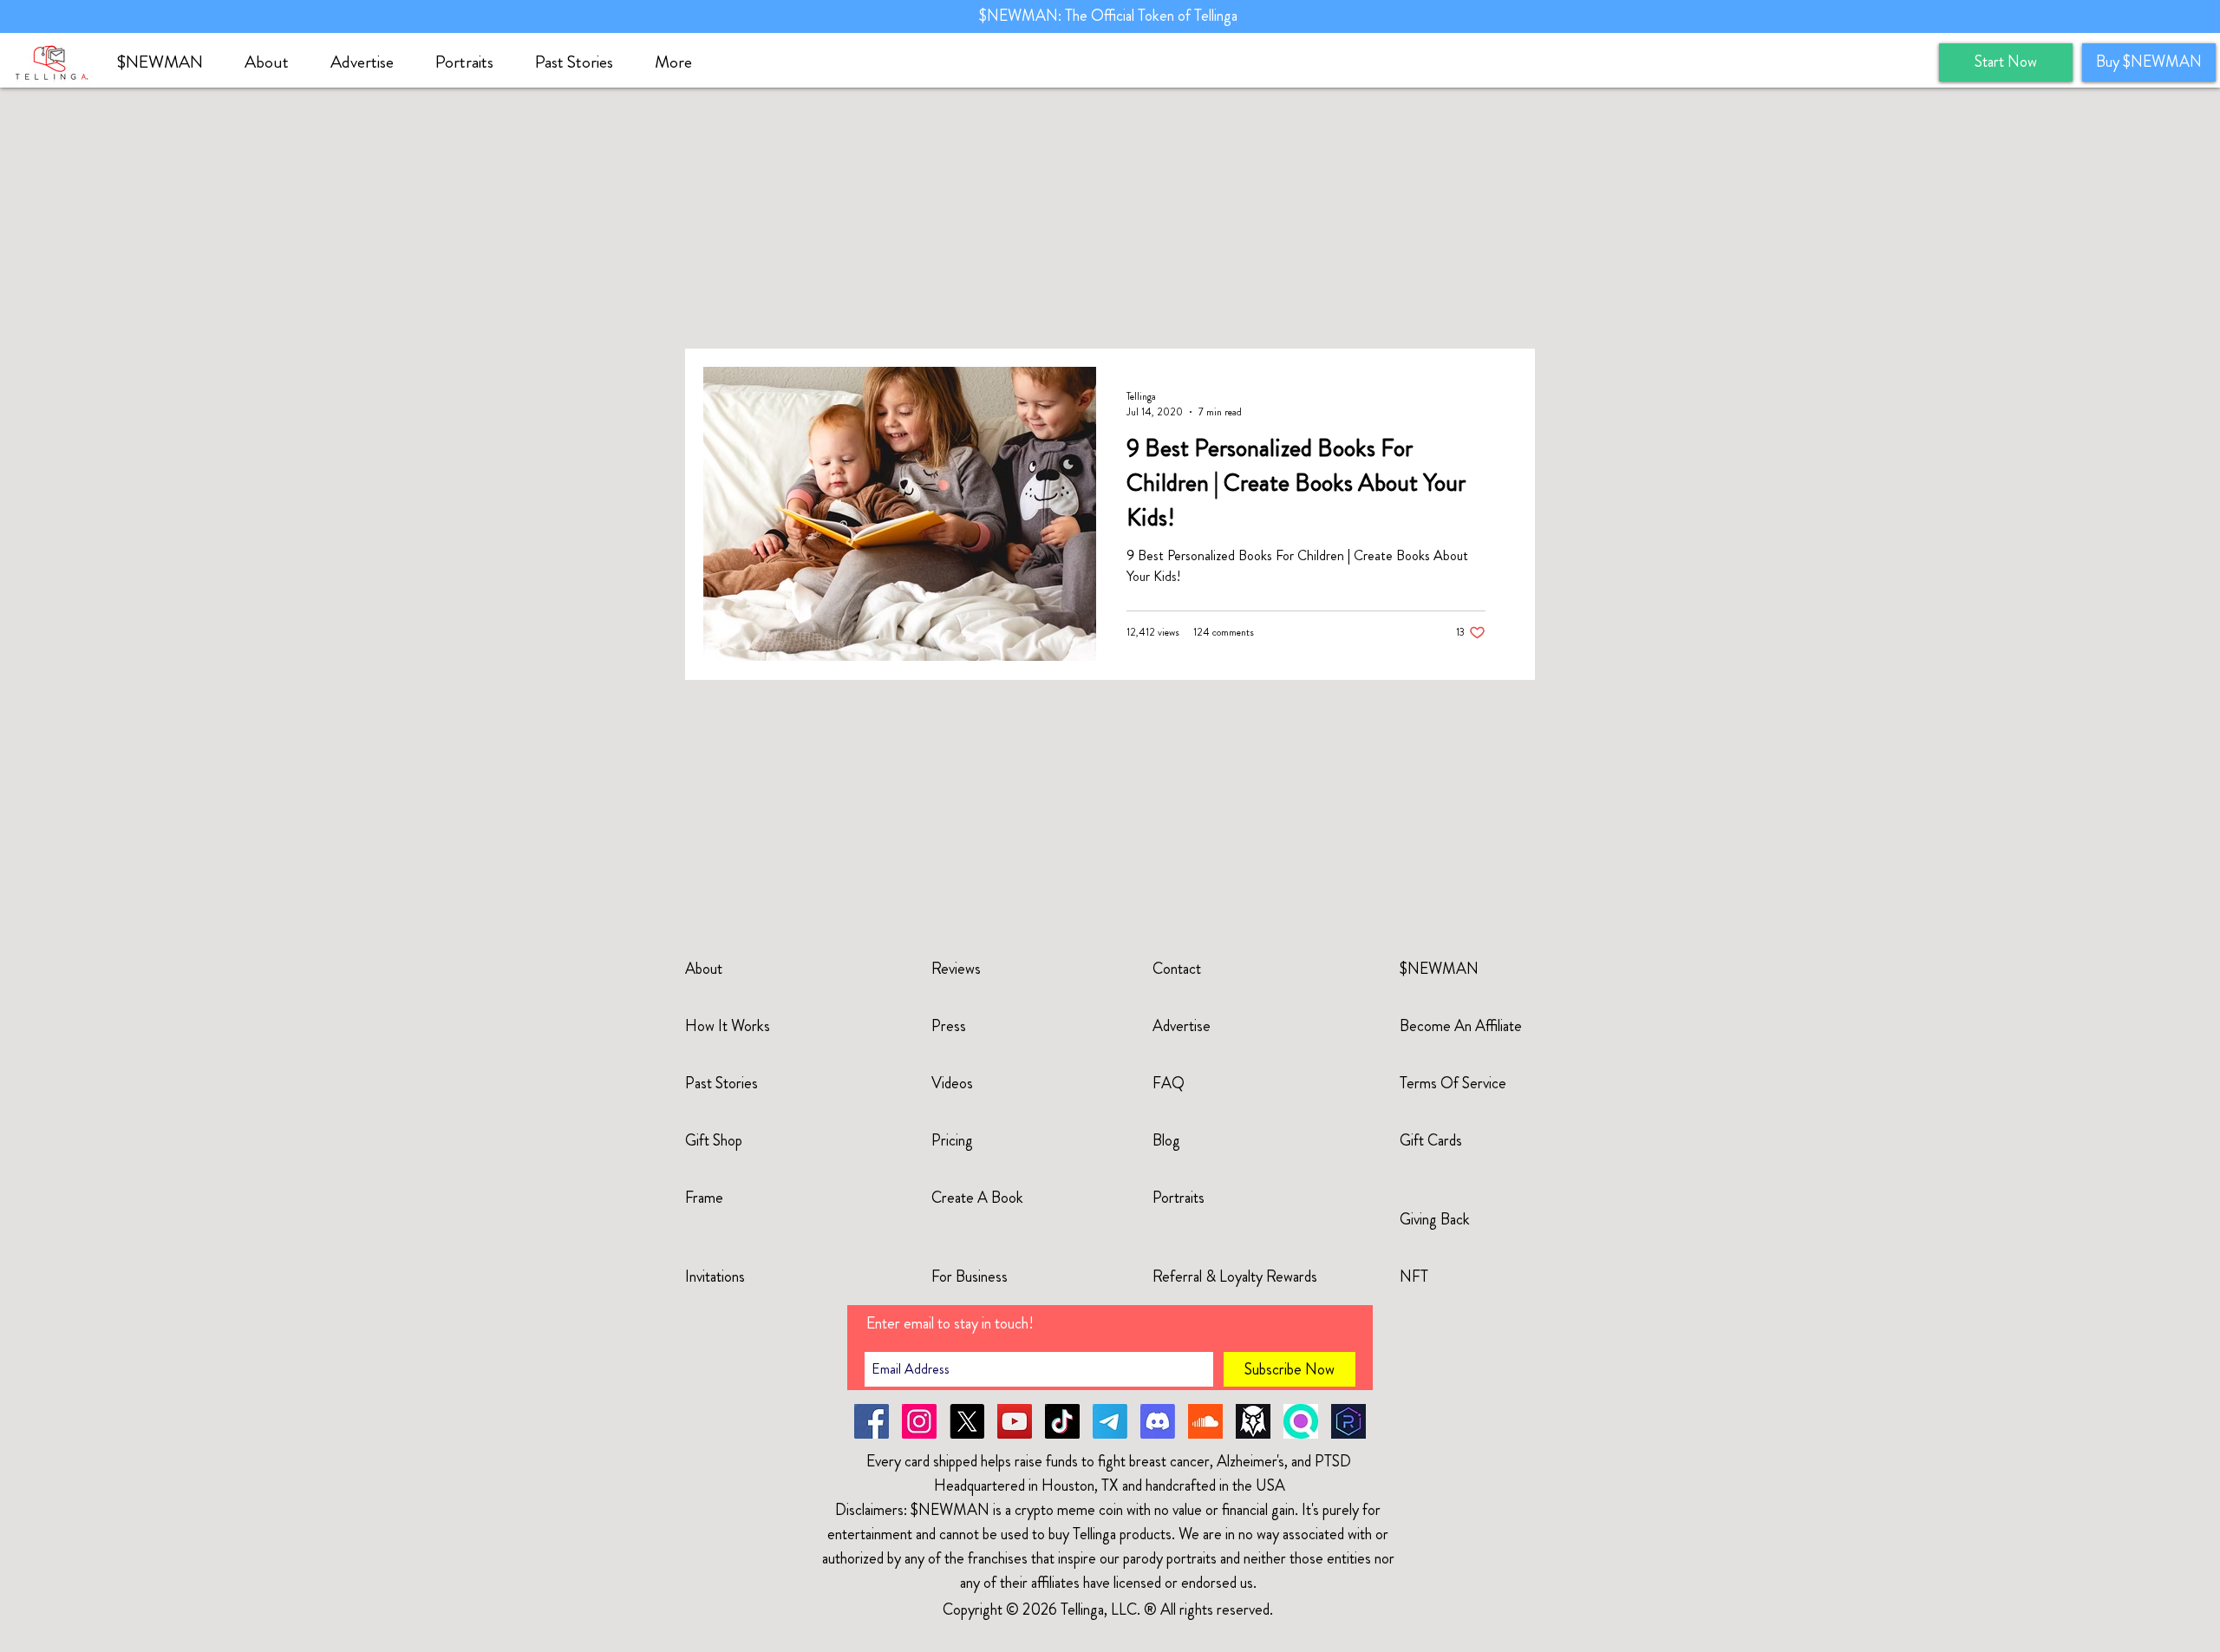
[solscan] (1301, 1421)
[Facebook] (872, 1421)
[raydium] (1348, 1421)
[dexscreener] (1253, 1421)
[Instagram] (919, 1421)
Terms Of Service (1453, 1083)
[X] (967, 1421)
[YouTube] (1015, 1421)
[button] (274, 62)
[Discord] (1158, 1421)
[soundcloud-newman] (1205, 1421)
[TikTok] (1062, 1421)
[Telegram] (1110, 1421)
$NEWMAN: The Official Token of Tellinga (1110, 16)
